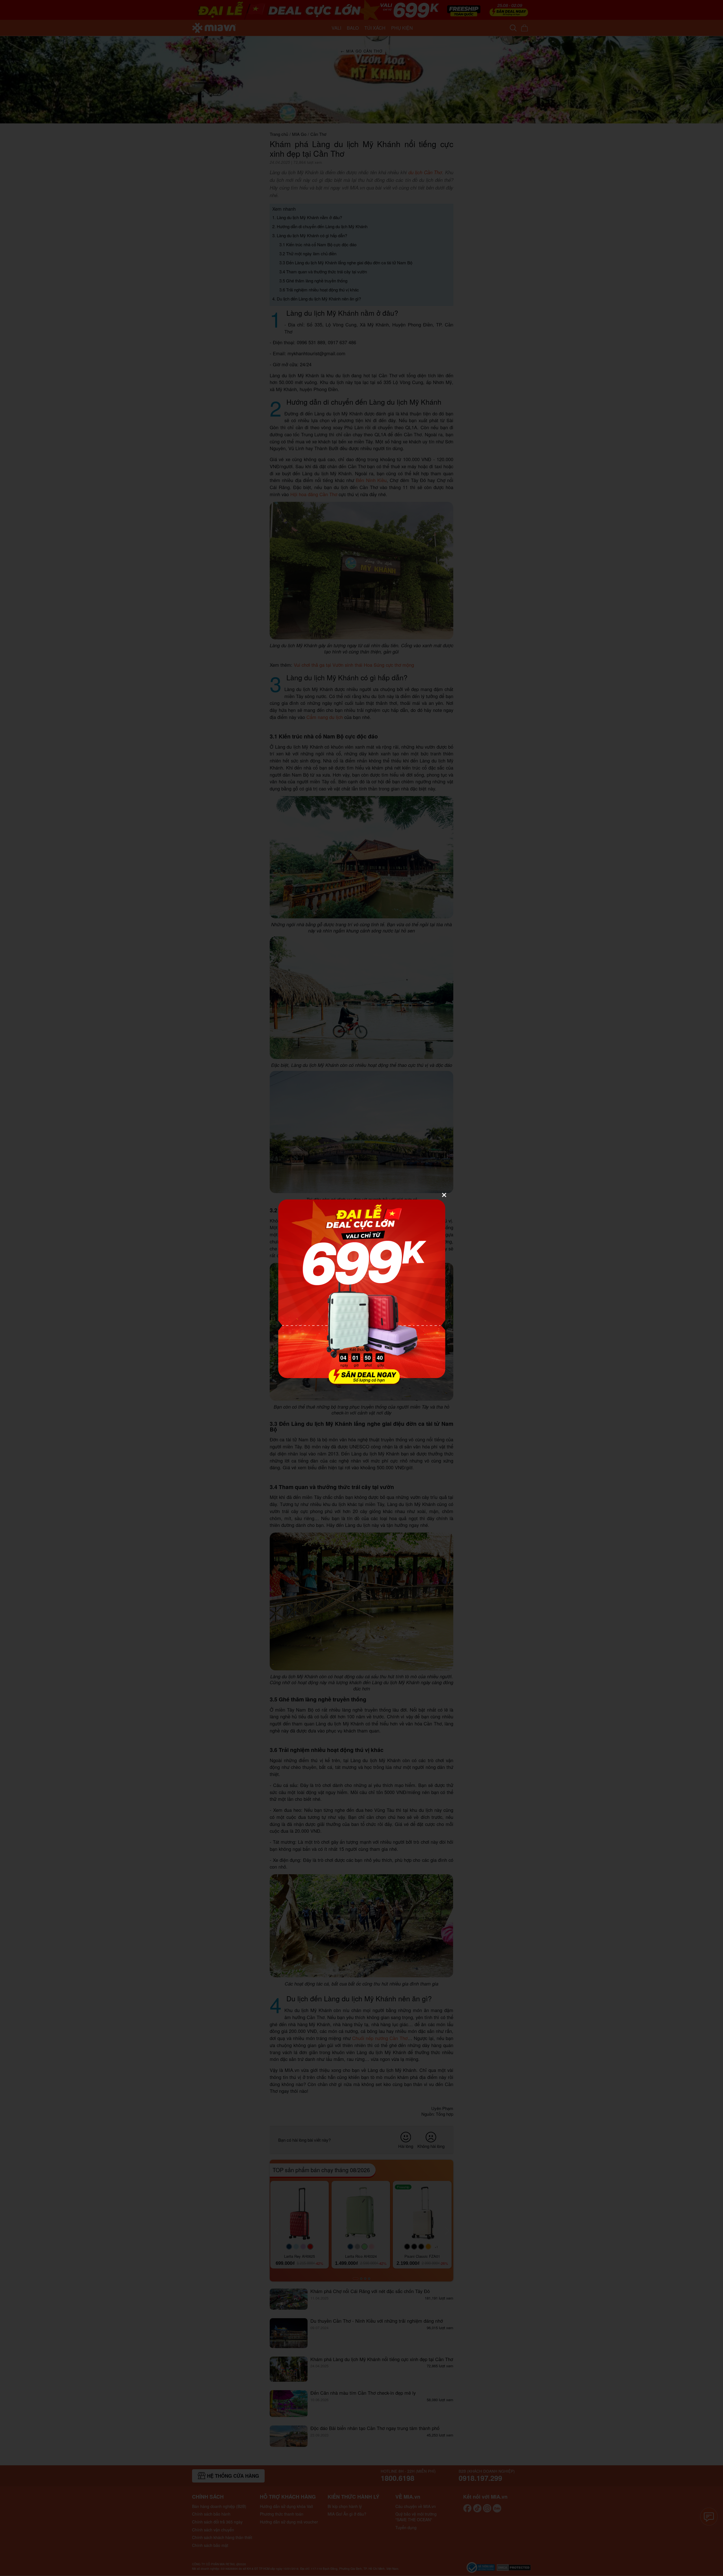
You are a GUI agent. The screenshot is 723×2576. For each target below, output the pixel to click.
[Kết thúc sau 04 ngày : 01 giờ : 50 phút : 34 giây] (361, 1381)
